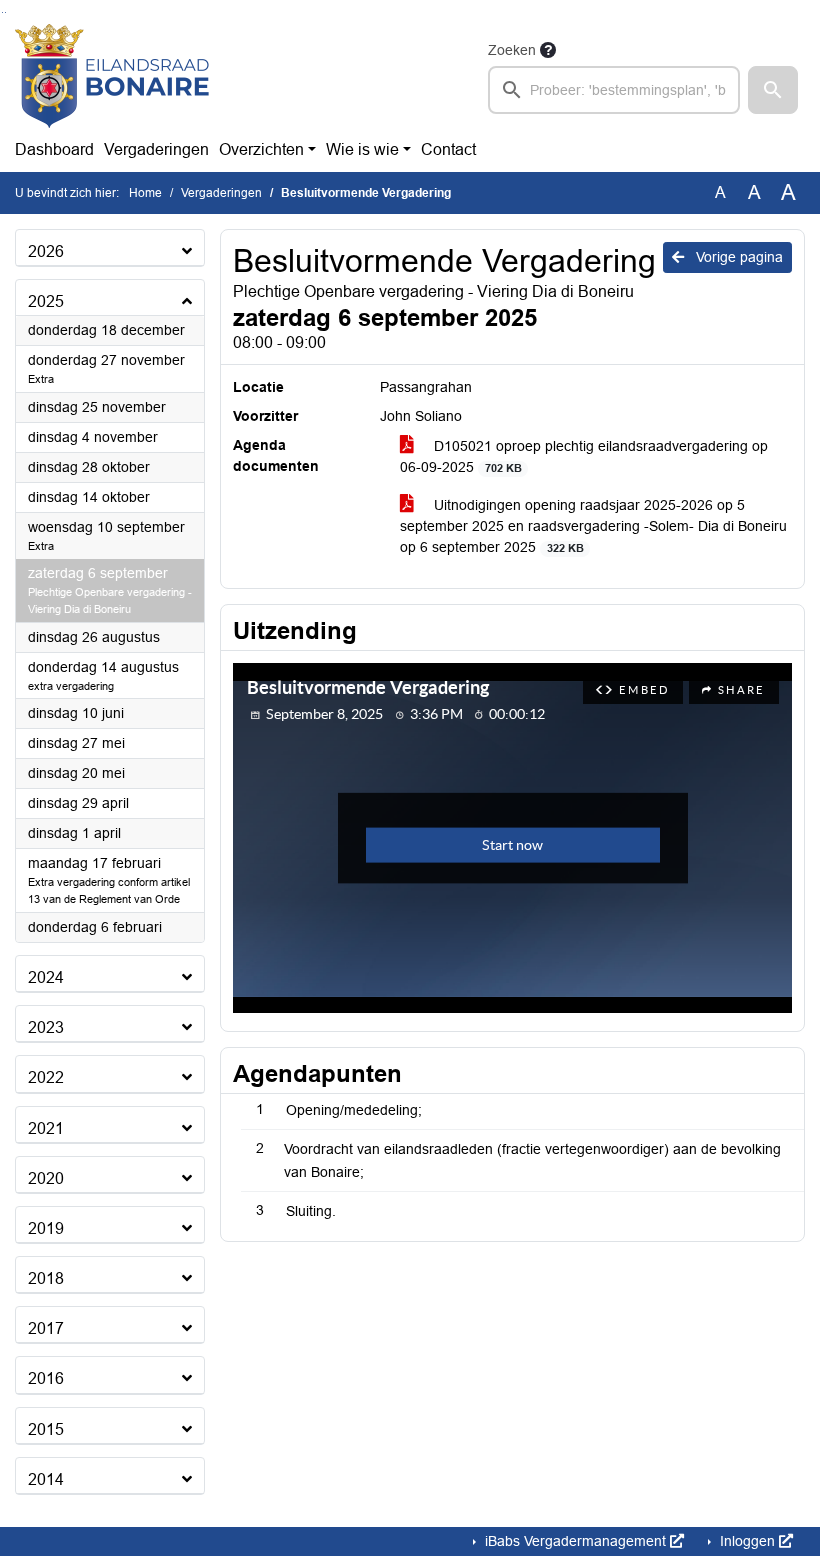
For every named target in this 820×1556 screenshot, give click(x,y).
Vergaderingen (156, 149)
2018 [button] (46, 1278)
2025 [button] (46, 301)
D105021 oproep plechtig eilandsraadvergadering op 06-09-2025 (584, 456)
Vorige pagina (737, 257)
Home (145, 193)
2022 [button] (46, 1077)
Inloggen (747, 1541)
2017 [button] (46, 1328)
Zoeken (512, 50)
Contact (448, 149)
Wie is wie (362, 149)
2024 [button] (46, 977)
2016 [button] (46, 1378)
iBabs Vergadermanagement (575, 1541)
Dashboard (54, 149)
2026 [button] (46, 251)
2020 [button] (46, 1178)
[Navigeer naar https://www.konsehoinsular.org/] (112, 76)
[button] (773, 90)
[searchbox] (614, 90)
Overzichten (261, 149)
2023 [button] (46, 1027)
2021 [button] (46, 1128)
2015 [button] (46, 1429)
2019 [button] (46, 1228)
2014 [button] (46, 1479)
